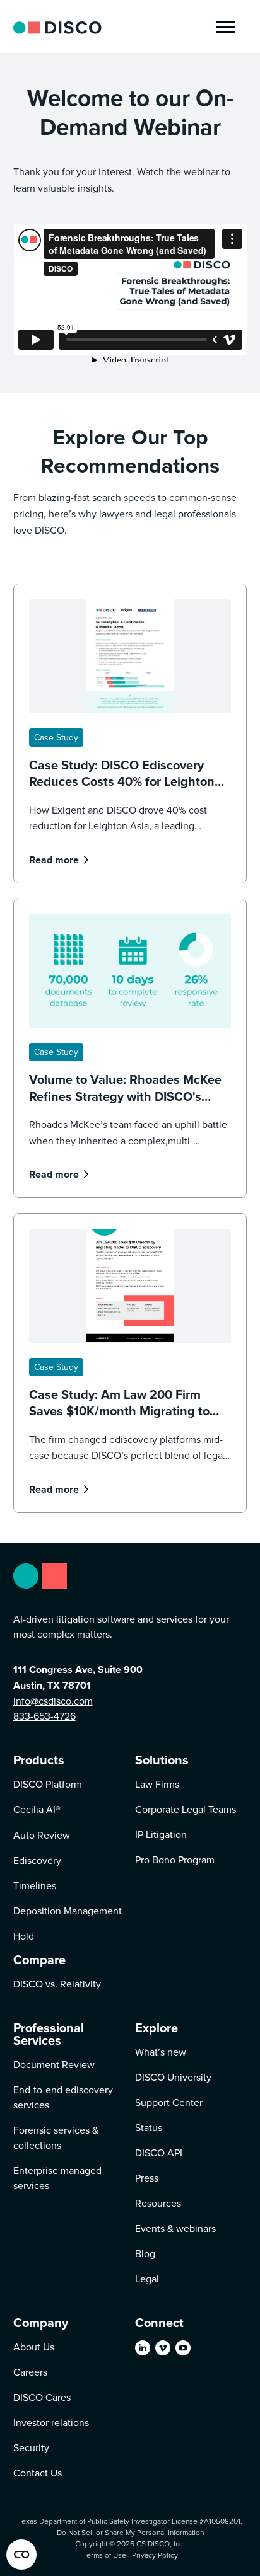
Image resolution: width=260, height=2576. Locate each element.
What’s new (161, 2052)
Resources (158, 2203)
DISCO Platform (48, 1784)
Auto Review (42, 1835)
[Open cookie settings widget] (21, 2555)
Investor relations (51, 2422)
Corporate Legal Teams (186, 1809)
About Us (34, 2347)
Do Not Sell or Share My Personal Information (130, 2532)
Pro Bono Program (175, 1860)
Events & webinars (175, 2228)
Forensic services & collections (56, 2137)
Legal (147, 2279)
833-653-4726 (44, 1716)
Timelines (35, 1885)
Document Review (54, 2064)
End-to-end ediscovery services (63, 2097)
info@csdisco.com (53, 1701)
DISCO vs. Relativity (57, 1984)
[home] (57, 26)
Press (147, 2178)
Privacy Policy (155, 2555)
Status (149, 2127)
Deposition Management (68, 1911)
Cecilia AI (37, 1809)
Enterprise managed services (57, 2178)
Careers (30, 2372)
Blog (145, 2253)
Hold (24, 1936)
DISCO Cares (42, 2397)
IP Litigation (161, 1834)
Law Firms (157, 1784)
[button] (226, 27)
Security (31, 2447)
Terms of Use (104, 2555)
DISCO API (159, 2153)
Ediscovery (37, 1860)
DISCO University (173, 2077)
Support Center (169, 2102)
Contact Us (38, 2473)
